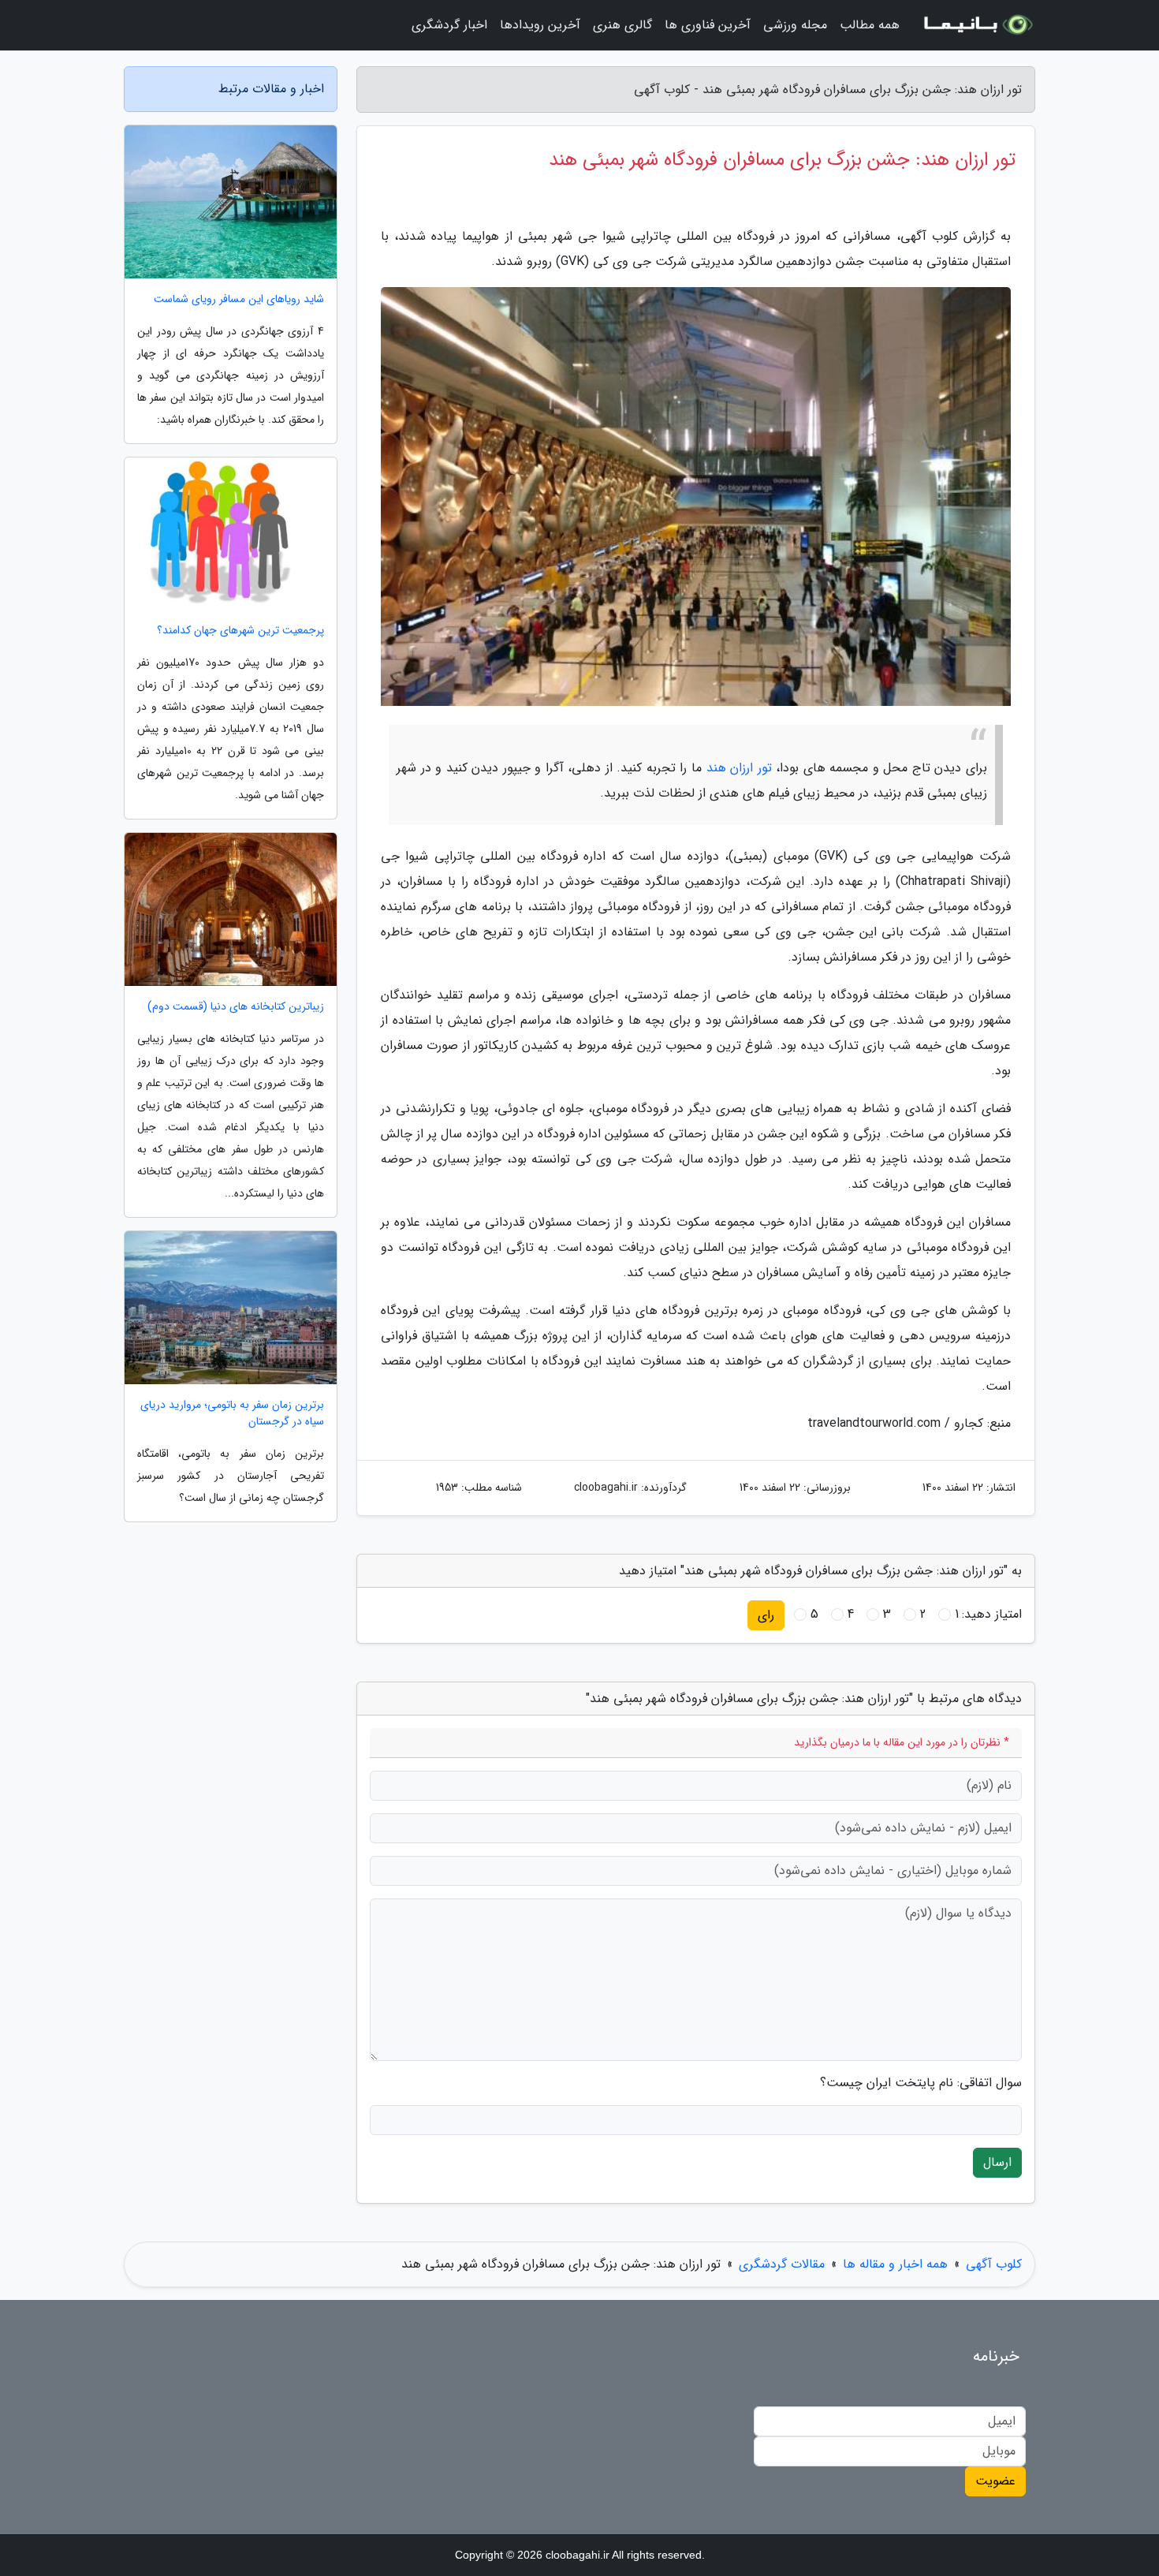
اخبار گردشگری (449, 25)
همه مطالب (870, 25)
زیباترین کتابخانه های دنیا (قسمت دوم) (236, 1007)
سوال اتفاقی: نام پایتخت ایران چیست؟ (921, 2083)
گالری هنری (622, 25)
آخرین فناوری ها (708, 25)
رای (766, 1615)
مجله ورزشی (795, 25)
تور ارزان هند (739, 768)
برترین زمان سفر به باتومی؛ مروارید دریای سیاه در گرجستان (232, 1413)
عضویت (995, 2481)
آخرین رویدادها (540, 25)
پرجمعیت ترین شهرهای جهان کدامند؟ (240, 631)
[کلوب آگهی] (977, 25)
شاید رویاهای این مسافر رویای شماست (239, 299)
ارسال (997, 2162)
